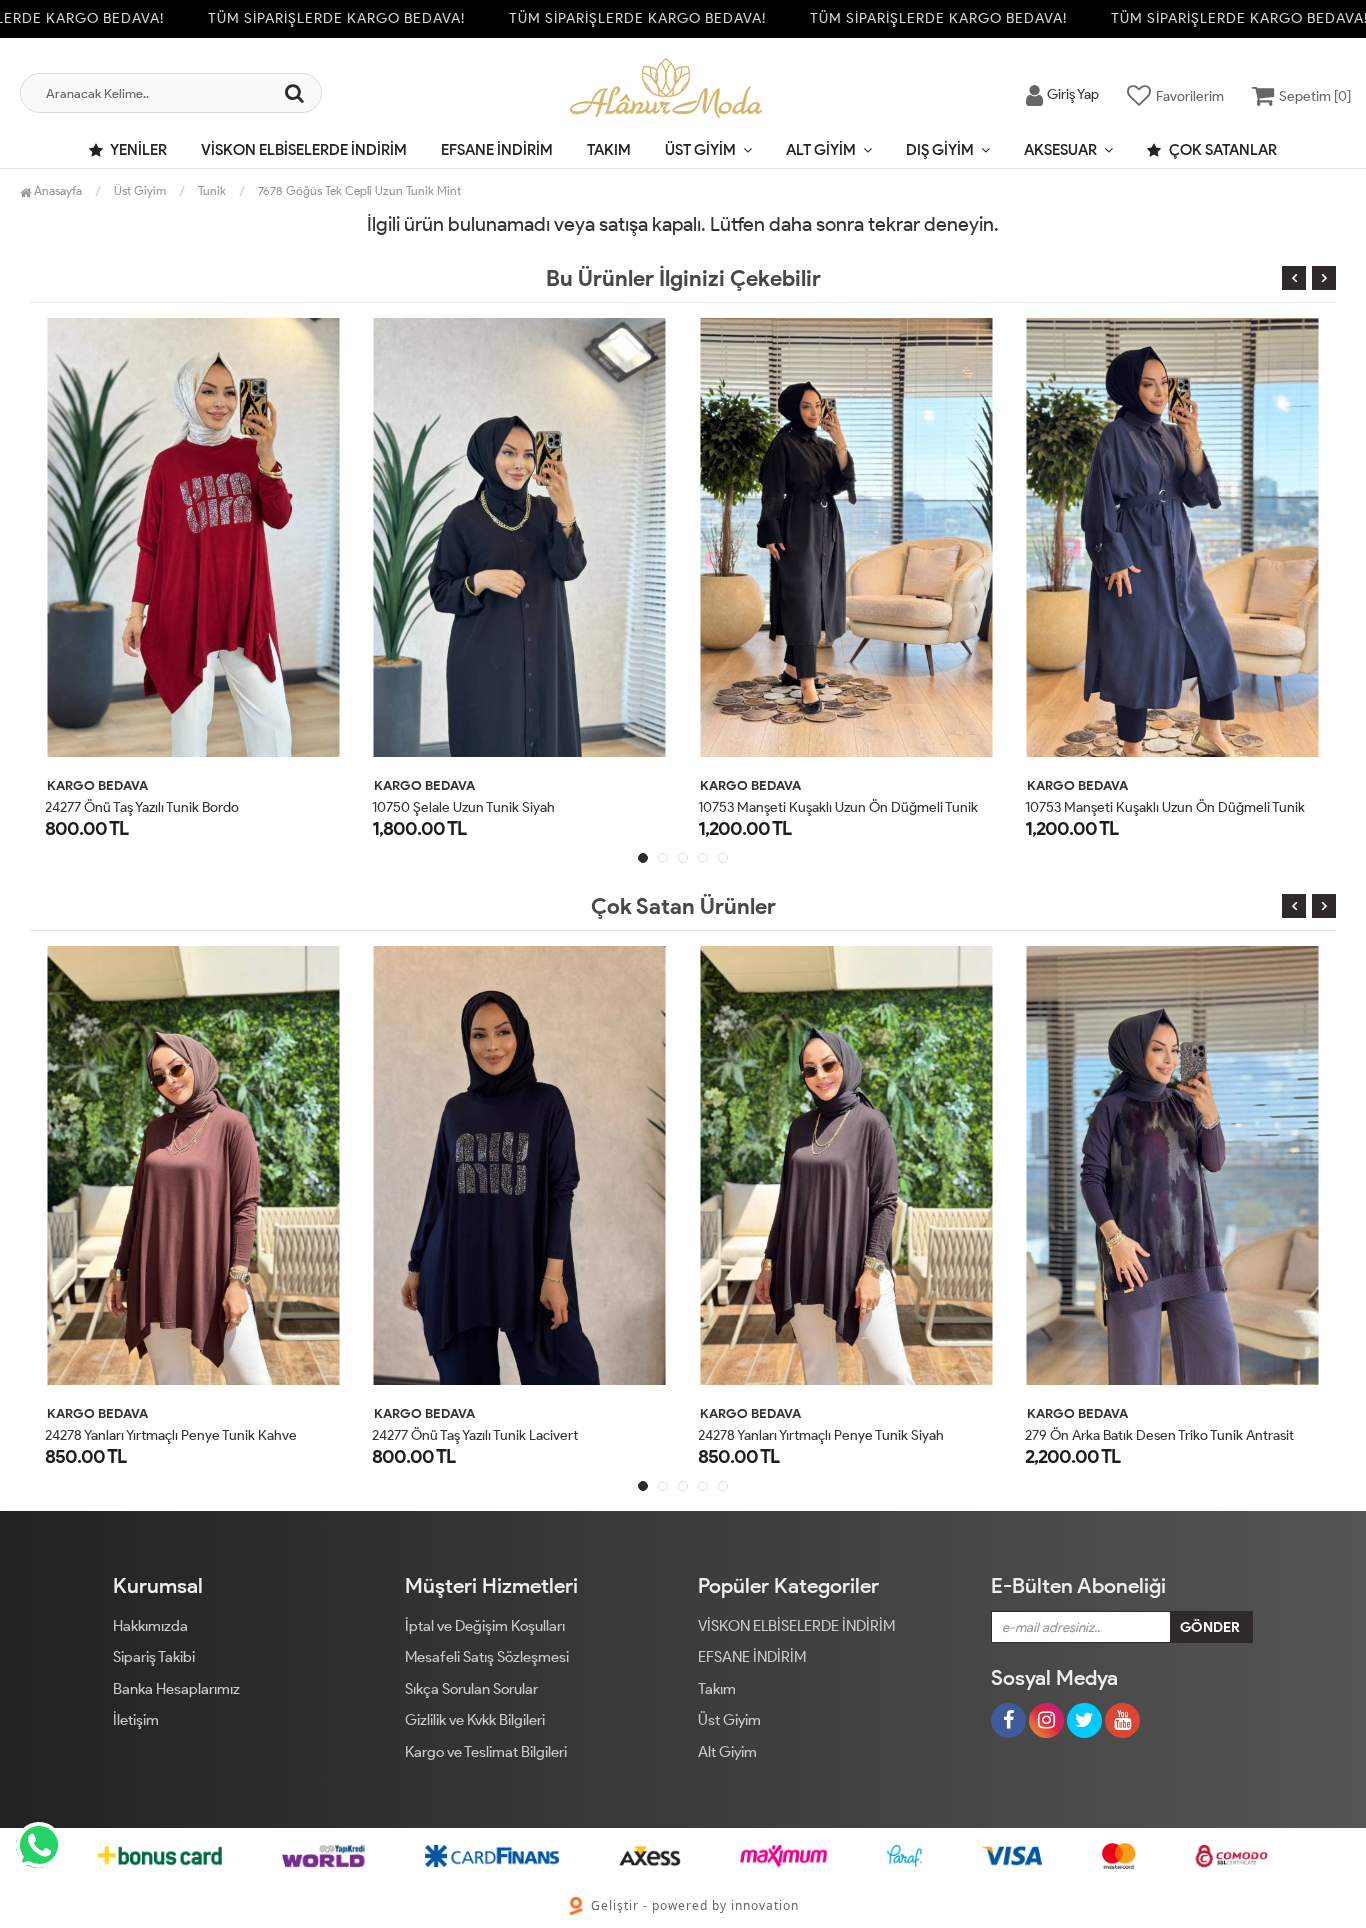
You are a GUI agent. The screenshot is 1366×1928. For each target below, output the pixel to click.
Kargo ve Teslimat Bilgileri (486, 1752)
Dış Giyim (940, 150)
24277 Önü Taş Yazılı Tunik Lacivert (475, 1435)
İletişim (136, 1720)
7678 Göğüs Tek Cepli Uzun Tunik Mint (359, 190)
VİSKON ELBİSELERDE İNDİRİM (304, 150)
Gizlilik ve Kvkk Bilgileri (475, 1720)
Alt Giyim (821, 150)
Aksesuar (1060, 150)
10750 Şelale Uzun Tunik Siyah (463, 807)
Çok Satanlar (1221, 150)
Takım (609, 150)
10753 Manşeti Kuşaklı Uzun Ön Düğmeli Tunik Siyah (856, 807)
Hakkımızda (150, 1626)
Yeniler (137, 150)
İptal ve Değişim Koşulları (485, 1626)
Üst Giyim (700, 150)
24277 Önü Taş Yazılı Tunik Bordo (142, 807)
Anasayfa (56, 190)
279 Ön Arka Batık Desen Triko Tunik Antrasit (1159, 1435)
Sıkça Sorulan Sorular (471, 1689)
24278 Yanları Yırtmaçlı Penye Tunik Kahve (171, 1435)
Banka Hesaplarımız (176, 1689)
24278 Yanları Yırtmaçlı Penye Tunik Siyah (821, 1435)
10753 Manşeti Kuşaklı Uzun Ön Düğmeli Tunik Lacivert (1191, 807)
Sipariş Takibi (154, 1657)
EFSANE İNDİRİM (497, 150)
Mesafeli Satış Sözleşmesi (487, 1657)
